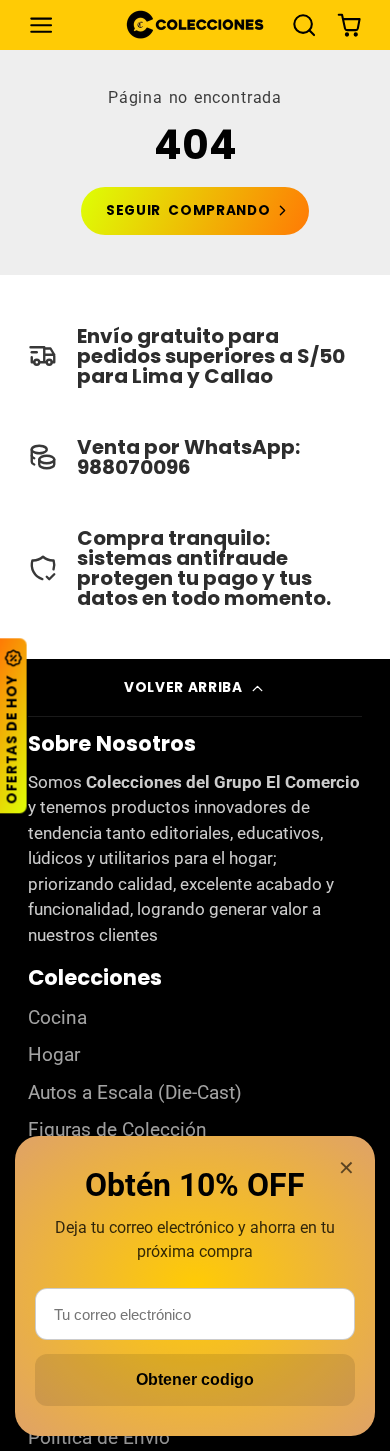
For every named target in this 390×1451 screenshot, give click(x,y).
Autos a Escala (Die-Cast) (135, 1093)
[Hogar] (195, 24)
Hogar (54, 1055)
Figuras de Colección (117, 1130)
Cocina (57, 1018)
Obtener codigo (195, 1379)
